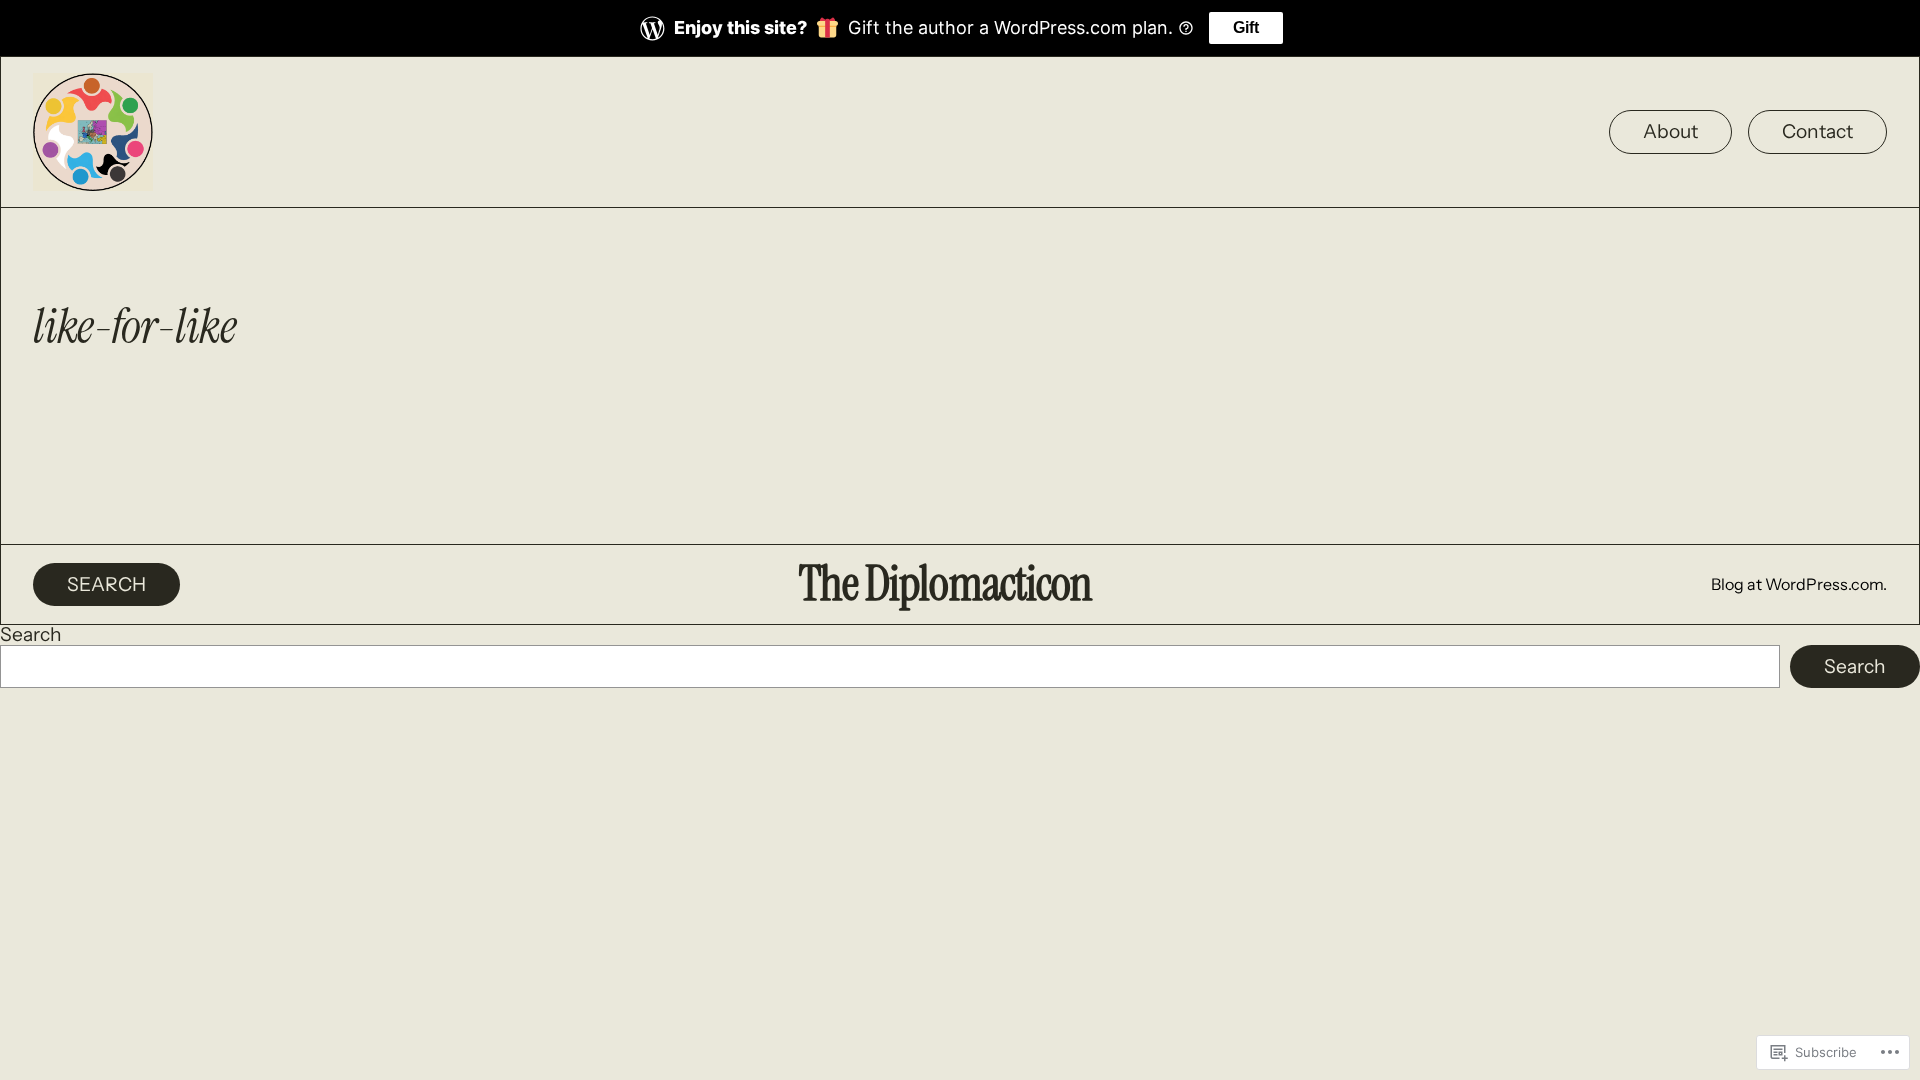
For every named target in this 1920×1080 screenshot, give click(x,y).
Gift (1246, 27)
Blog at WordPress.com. (1799, 584)
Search (31, 634)
